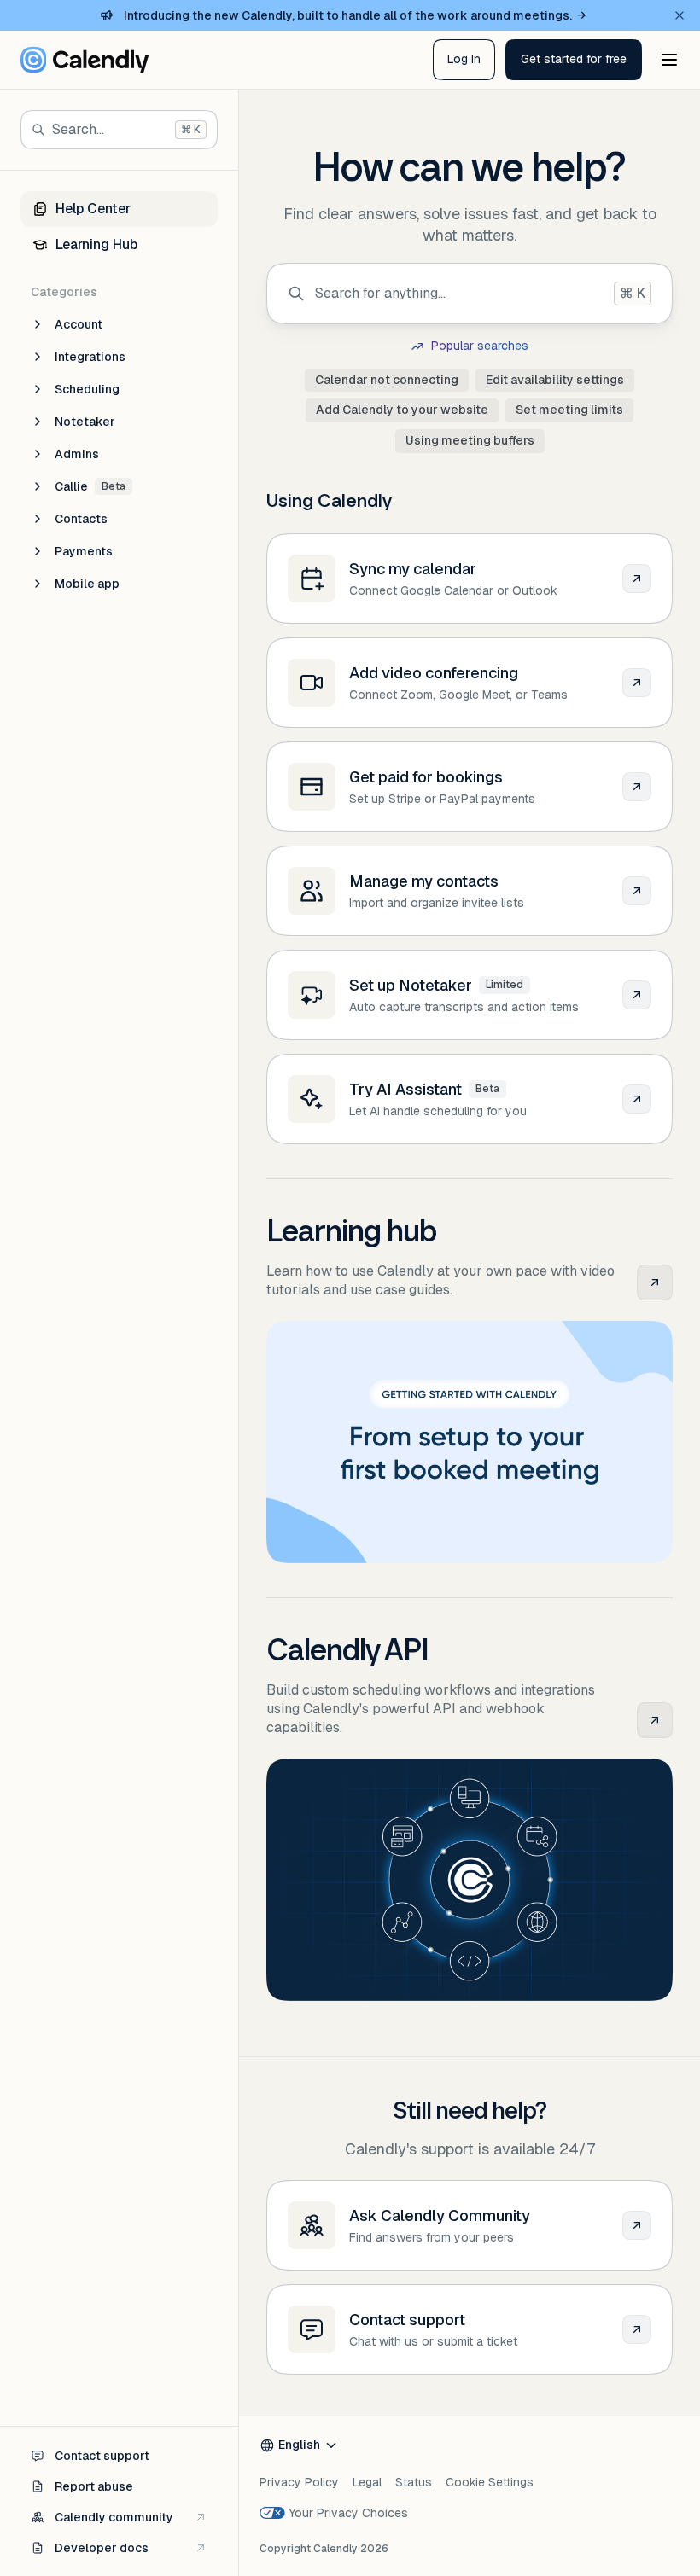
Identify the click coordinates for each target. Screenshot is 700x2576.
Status (414, 2482)
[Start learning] (655, 1282)
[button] (574, 60)
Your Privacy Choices (348, 2513)
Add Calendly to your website (402, 410)
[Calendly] (85, 60)
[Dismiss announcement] (680, 15)
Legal (367, 2482)
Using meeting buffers (470, 440)
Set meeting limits (569, 410)
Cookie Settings (490, 2482)
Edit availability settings (555, 380)
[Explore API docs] (655, 1720)
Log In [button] (464, 59)
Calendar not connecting (387, 380)
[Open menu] (669, 60)
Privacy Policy (299, 2482)
